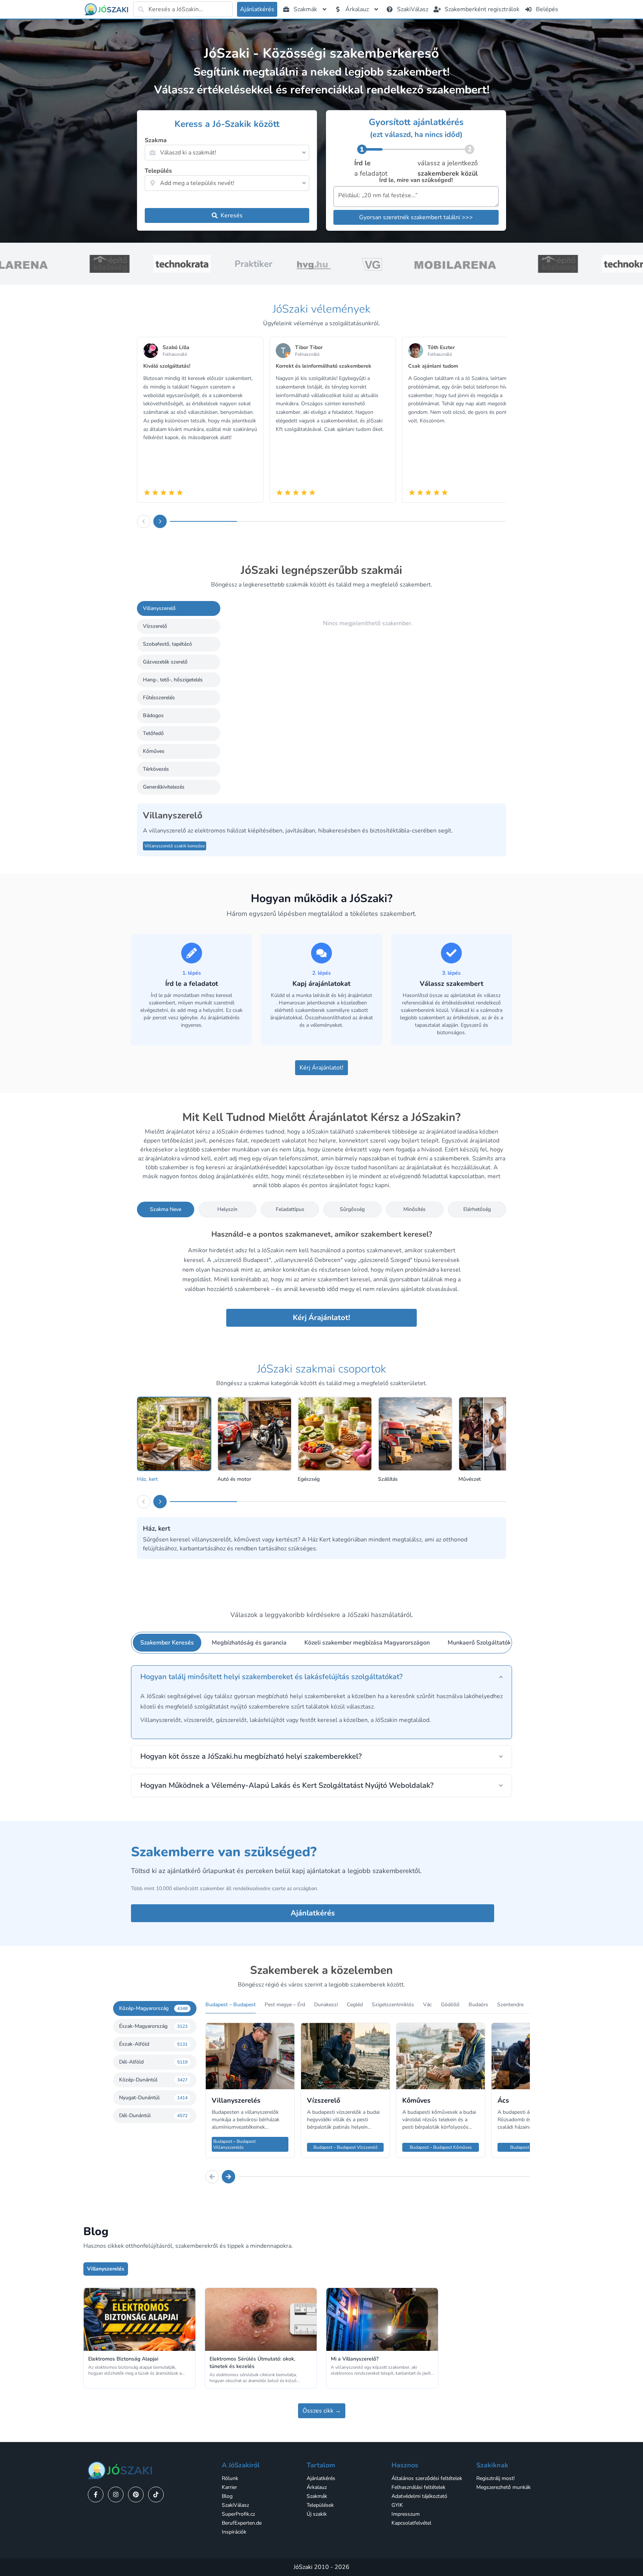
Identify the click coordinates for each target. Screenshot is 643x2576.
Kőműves (154, 751)
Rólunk (230, 2478)
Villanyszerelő (159, 608)
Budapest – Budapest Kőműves (441, 2147)
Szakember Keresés (167, 1643)
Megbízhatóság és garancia (249, 1643)
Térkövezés (156, 769)
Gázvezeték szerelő (165, 662)
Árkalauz (317, 2487)
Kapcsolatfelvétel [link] (411, 2523)
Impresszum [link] (406, 2514)
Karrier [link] (229, 2487)
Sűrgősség (352, 1209)
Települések (320, 2505)
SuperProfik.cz (238, 2514)
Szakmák (317, 2496)
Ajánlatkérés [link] (321, 2478)
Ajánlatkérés (313, 1913)
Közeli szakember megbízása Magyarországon (367, 1643)
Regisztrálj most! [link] (495, 2478)
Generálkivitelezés (164, 787)
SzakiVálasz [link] (235, 2505)
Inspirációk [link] (234, 2532)
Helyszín (227, 1209)
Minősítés (415, 1209)
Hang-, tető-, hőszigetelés (173, 680)
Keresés (232, 215)
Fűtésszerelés (159, 698)
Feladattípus (290, 1209)
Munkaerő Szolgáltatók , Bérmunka (495, 1643)
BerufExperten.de (242, 2523)
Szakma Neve (166, 1209)
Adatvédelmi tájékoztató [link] (419, 2496)
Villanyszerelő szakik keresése (175, 846)
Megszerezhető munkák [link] (503, 2487)
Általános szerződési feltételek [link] (427, 2478)
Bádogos (153, 715)
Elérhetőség (477, 1209)
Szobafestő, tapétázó (167, 644)
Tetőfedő (153, 733)
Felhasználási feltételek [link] (418, 2487)
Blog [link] (227, 2496)
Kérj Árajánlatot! (321, 1068)
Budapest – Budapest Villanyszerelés (234, 2144)
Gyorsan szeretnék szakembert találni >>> (416, 217)
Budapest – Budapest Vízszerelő (346, 2147)
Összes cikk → (322, 2411)
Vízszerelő (155, 626)
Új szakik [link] (317, 2514)
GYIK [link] (397, 2505)
